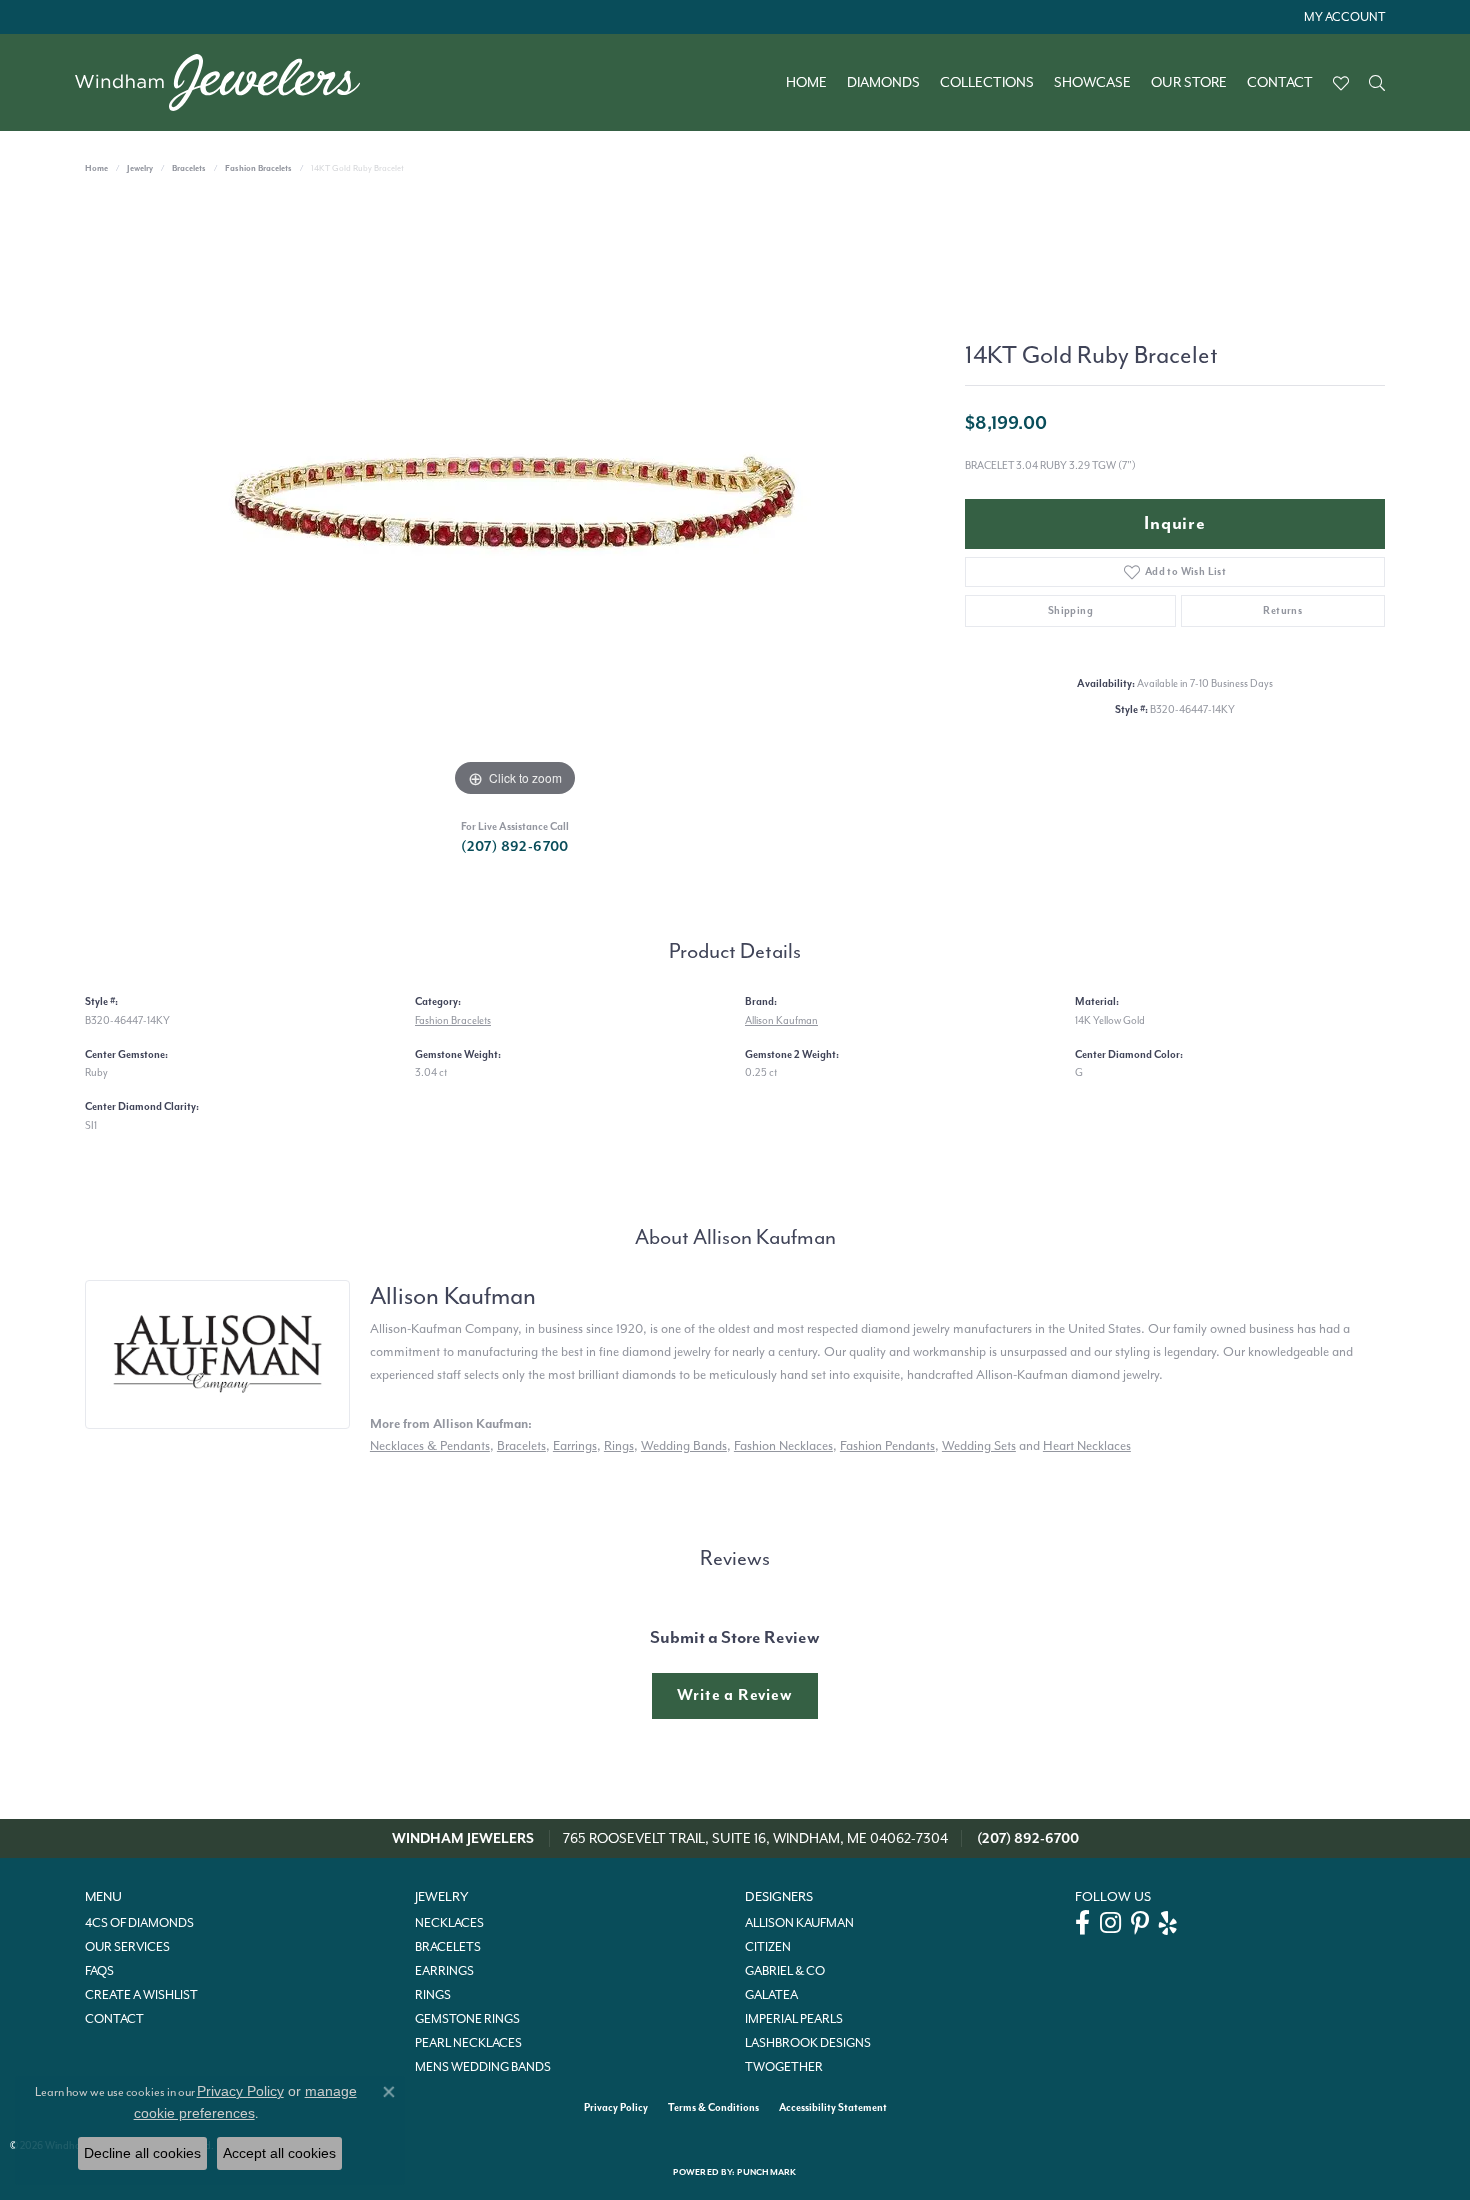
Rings (619, 1445)
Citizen (768, 1947)
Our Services (127, 1947)
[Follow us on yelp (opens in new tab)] (1168, 1923)
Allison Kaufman (781, 1020)
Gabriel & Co (785, 1971)
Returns (1282, 610)
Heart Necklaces (1087, 1445)
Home (806, 83)
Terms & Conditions (713, 2107)
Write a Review (734, 1695)
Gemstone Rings (467, 2019)
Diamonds (883, 83)
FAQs (99, 1971)
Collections (987, 83)
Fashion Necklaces (783, 1445)
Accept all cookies (279, 2153)
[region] (515, 502)
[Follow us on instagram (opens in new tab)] (1110, 1923)
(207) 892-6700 (515, 846)
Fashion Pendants (887, 1445)
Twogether (784, 2067)
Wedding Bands (684, 1445)
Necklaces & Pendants (430, 1445)
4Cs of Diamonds (139, 1923)
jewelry (140, 168)
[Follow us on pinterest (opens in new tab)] (1140, 1923)
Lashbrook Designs (808, 2043)
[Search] (1377, 83)
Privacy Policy (616, 2107)
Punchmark (766, 2172)
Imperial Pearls (794, 2019)
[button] (1342, 17)
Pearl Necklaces (468, 2043)
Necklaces (449, 1923)
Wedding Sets (979, 1445)
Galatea (771, 1995)
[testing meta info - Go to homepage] (227, 82)
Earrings (575, 1445)
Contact (1280, 83)
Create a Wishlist (141, 1995)
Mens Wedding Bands (483, 2067)
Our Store (1189, 83)
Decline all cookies (142, 2153)
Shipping (1070, 610)
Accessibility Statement (833, 2107)
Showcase (1092, 83)
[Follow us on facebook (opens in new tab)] (1082, 1923)
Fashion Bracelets (258, 168)
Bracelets (189, 168)
